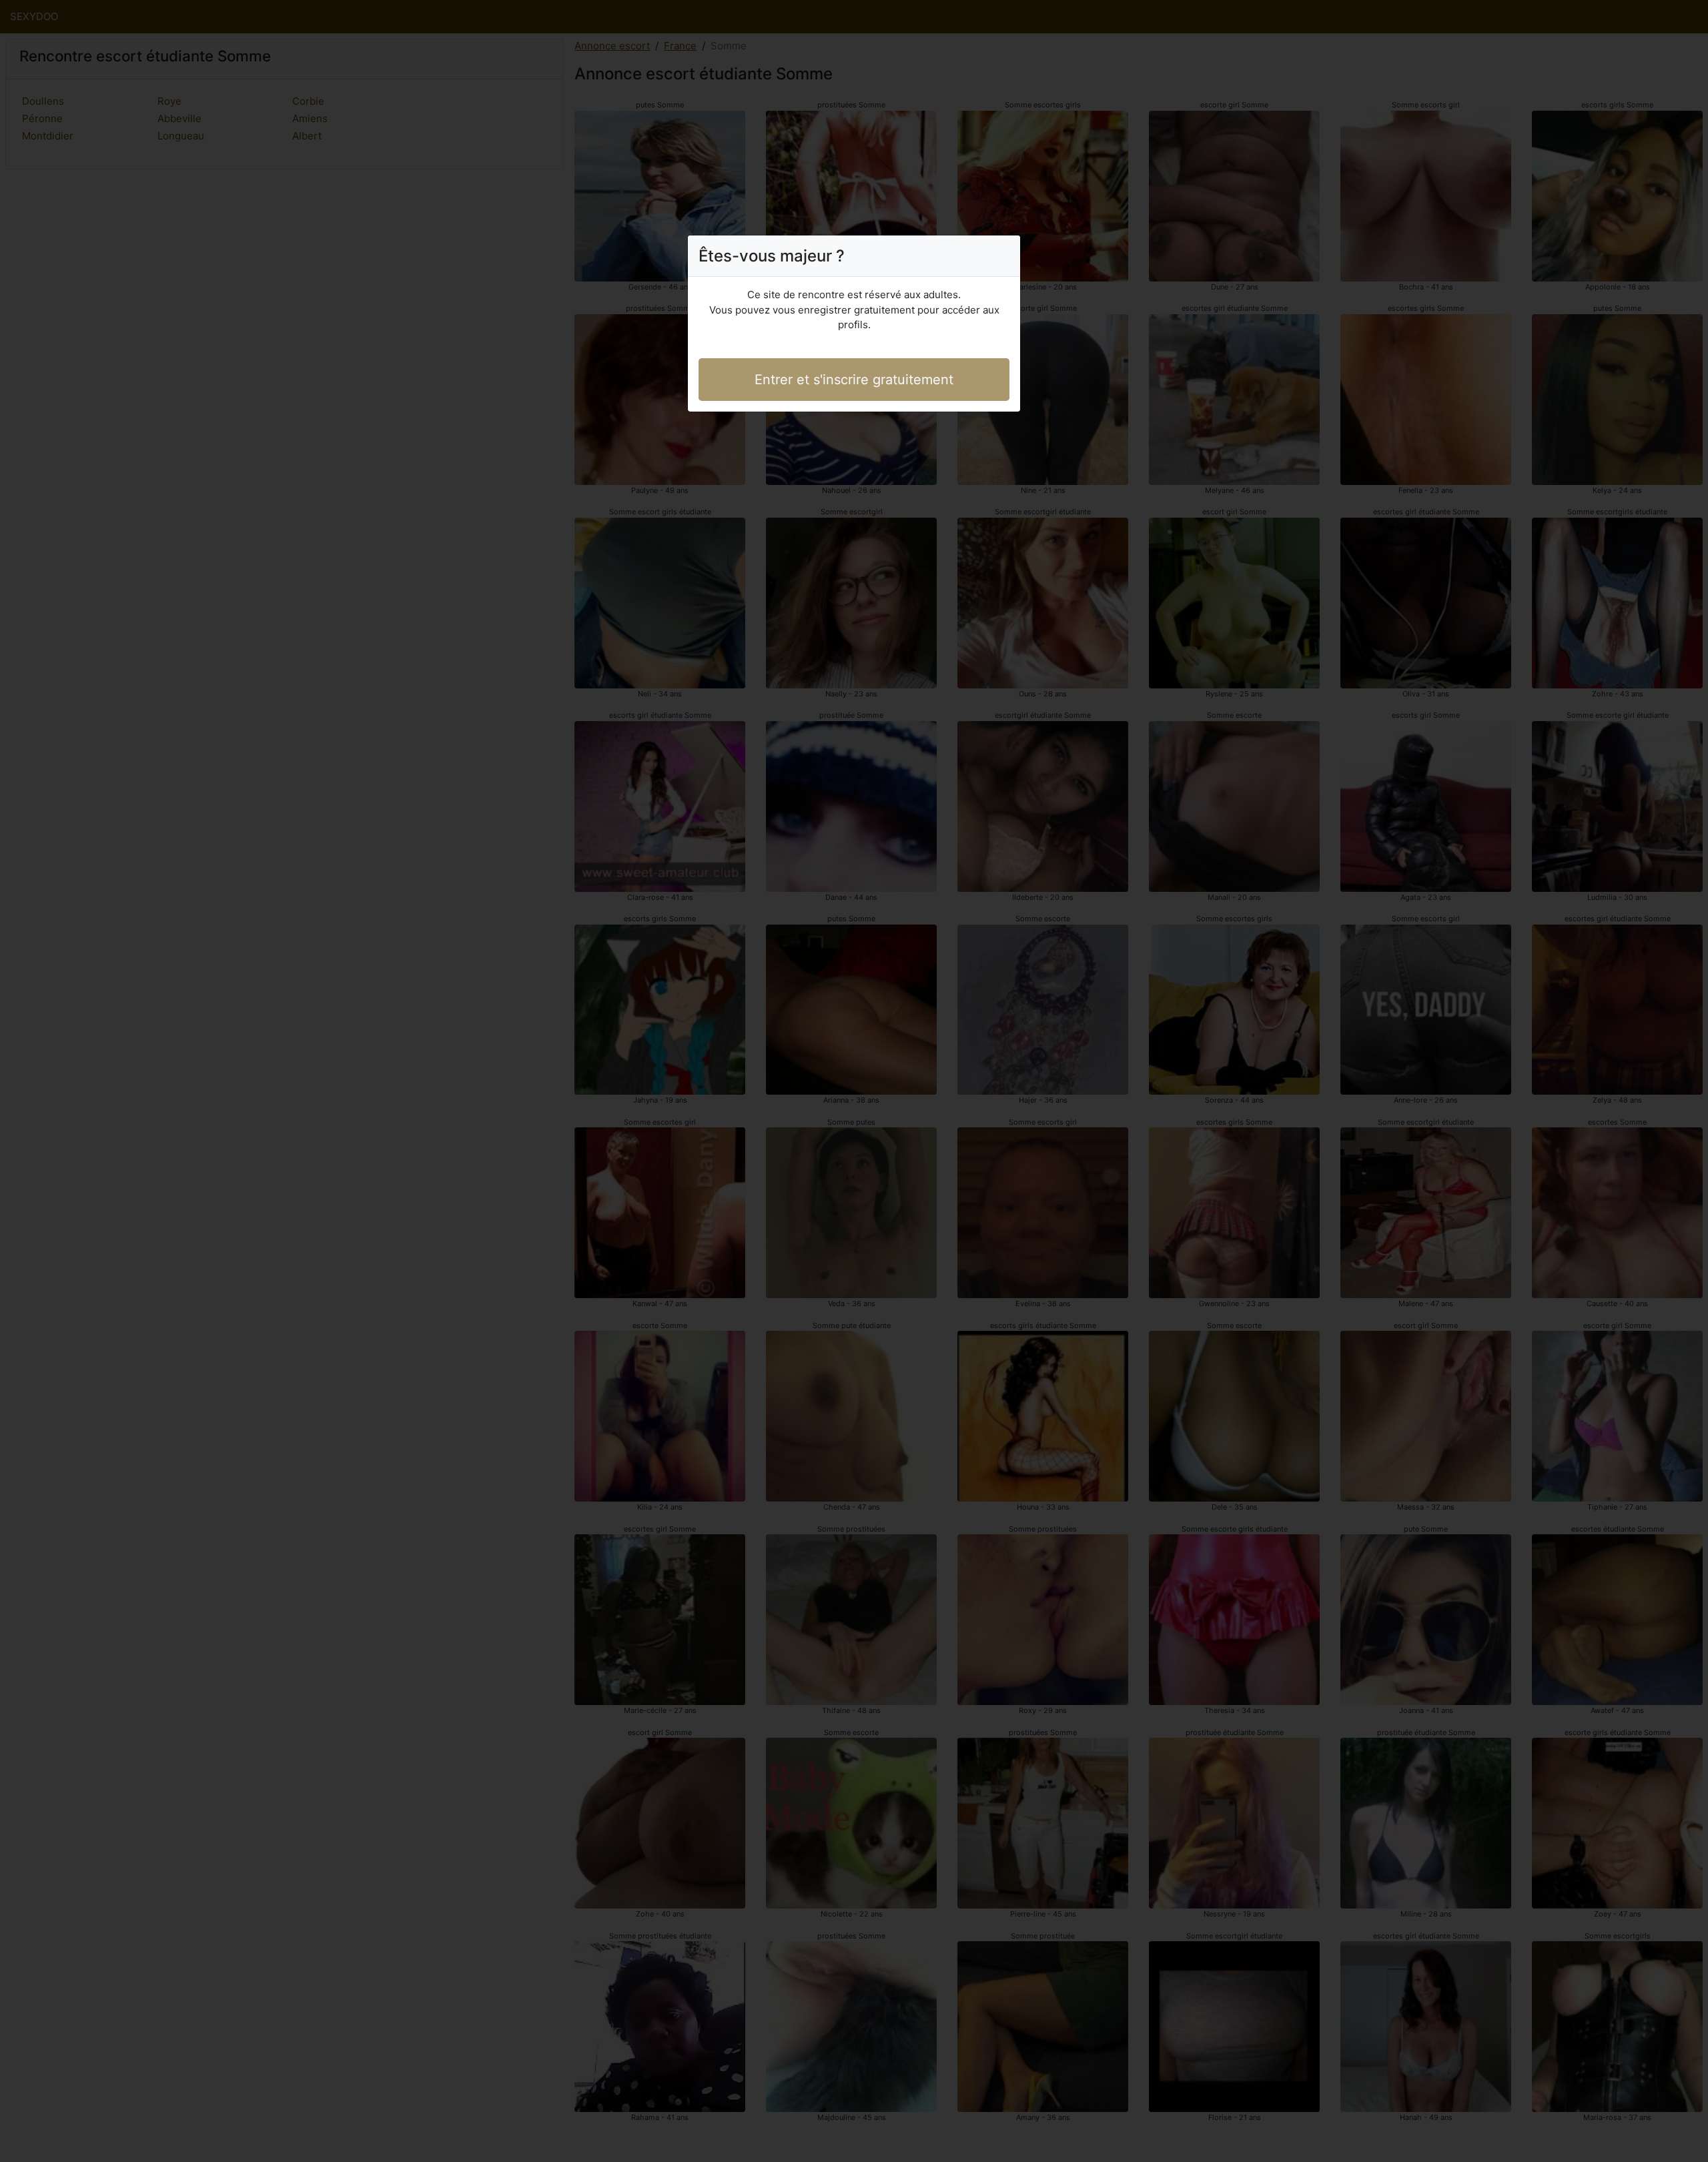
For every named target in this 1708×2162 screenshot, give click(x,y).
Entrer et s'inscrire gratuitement (854, 380)
